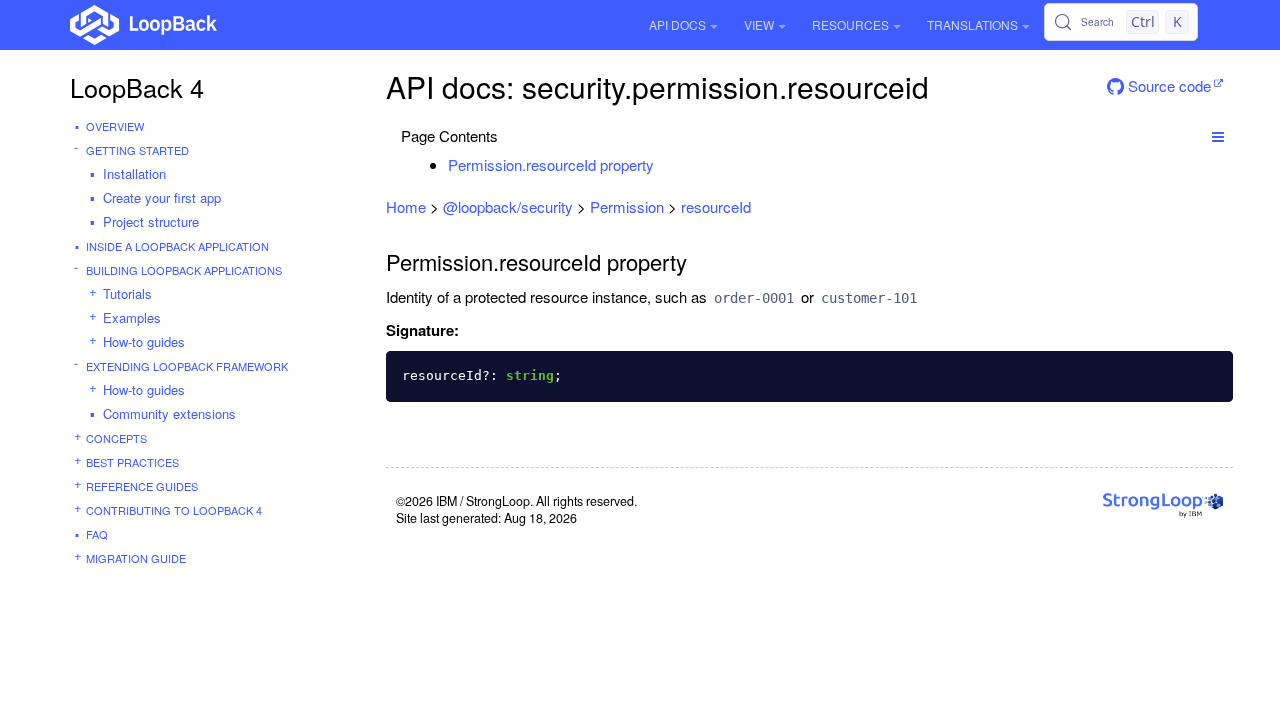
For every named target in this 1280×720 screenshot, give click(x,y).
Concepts (116, 438)
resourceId (716, 206)
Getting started (137, 150)
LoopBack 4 (137, 87)
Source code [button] (1167, 85)
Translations (972, 24)
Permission (627, 206)
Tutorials (127, 293)
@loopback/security (508, 206)
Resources (850, 24)
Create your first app (162, 197)
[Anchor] (664, 164)
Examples (132, 317)
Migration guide (136, 558)
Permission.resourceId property (551, 164)
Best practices (132, 462)
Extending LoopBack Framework (187, 366)
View (759, 24)
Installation (134, 173)
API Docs (677, 24)
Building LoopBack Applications (184, 270)
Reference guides (142, 486)
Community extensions (169, 413)
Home (406, 206)
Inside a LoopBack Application (177, 246)
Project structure (151, 221)
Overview (115, 126)
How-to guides (144, 341)
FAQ (97, 534)
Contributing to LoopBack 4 (174, 510)
